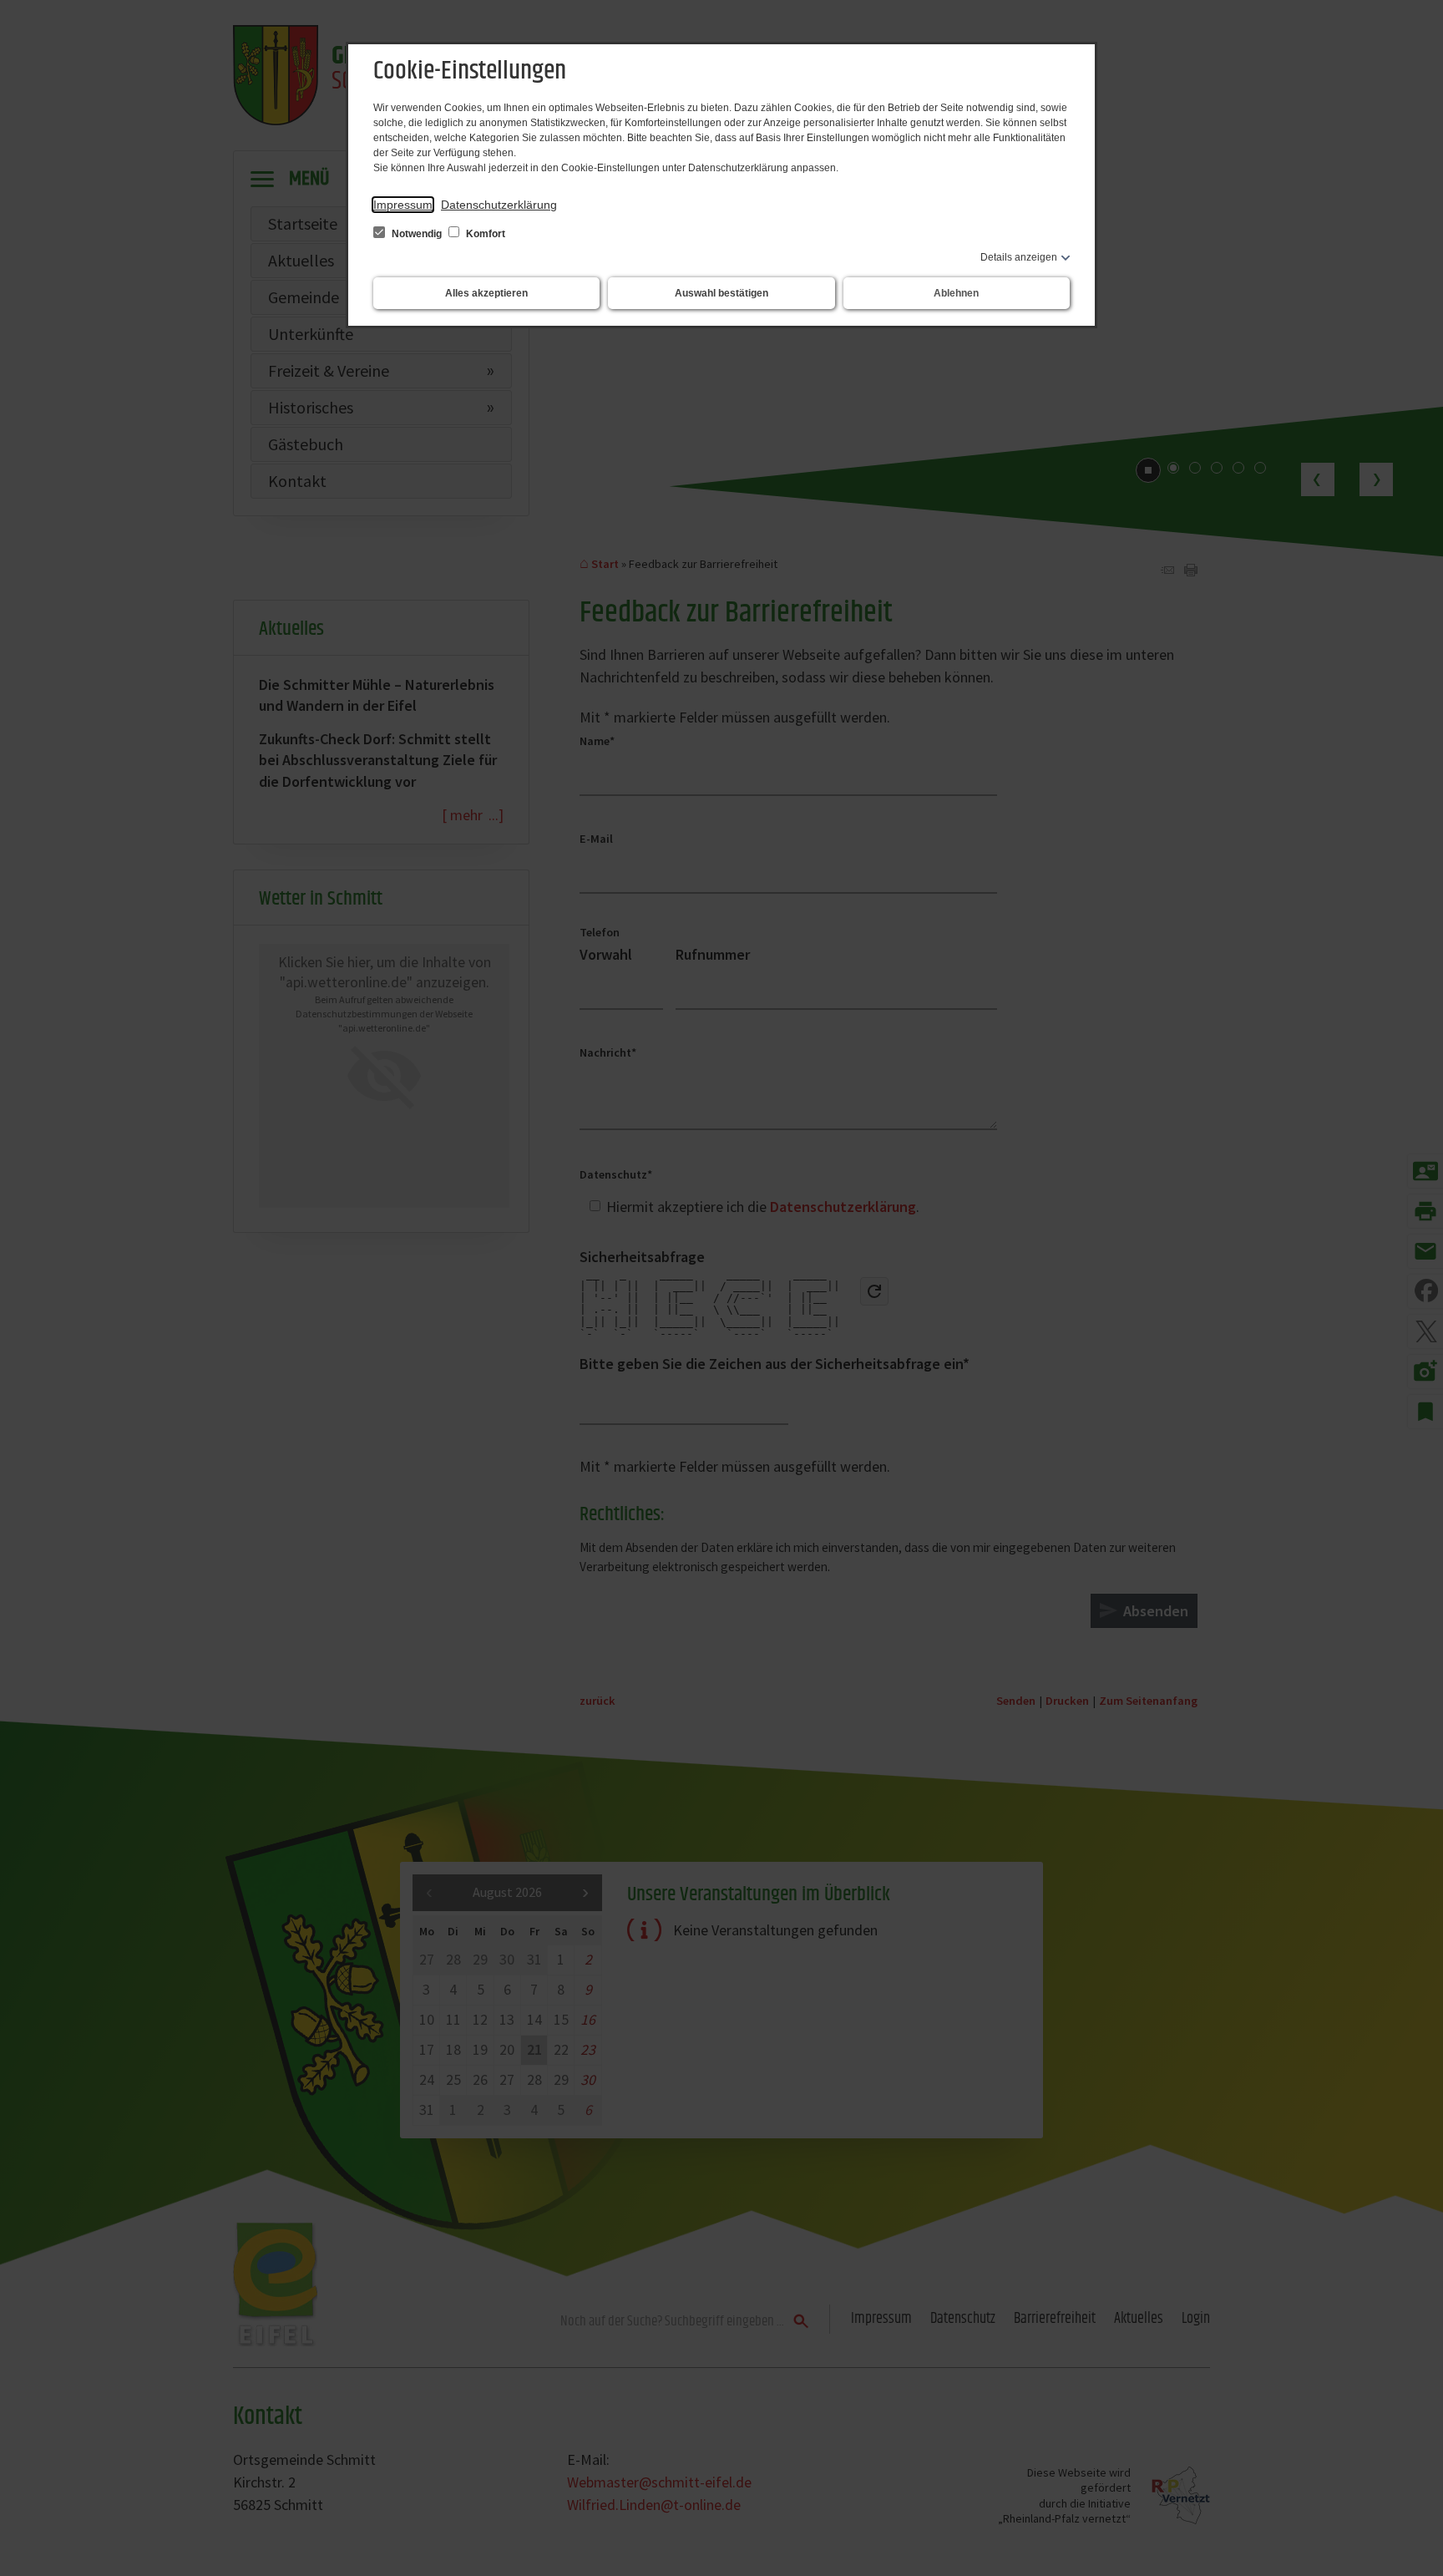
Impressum (403, 205)
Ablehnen (956, 293)
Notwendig (417, 234)
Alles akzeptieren (486, 293)
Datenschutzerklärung (499, 205)
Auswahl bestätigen (721, 293)
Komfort (484, 234)
